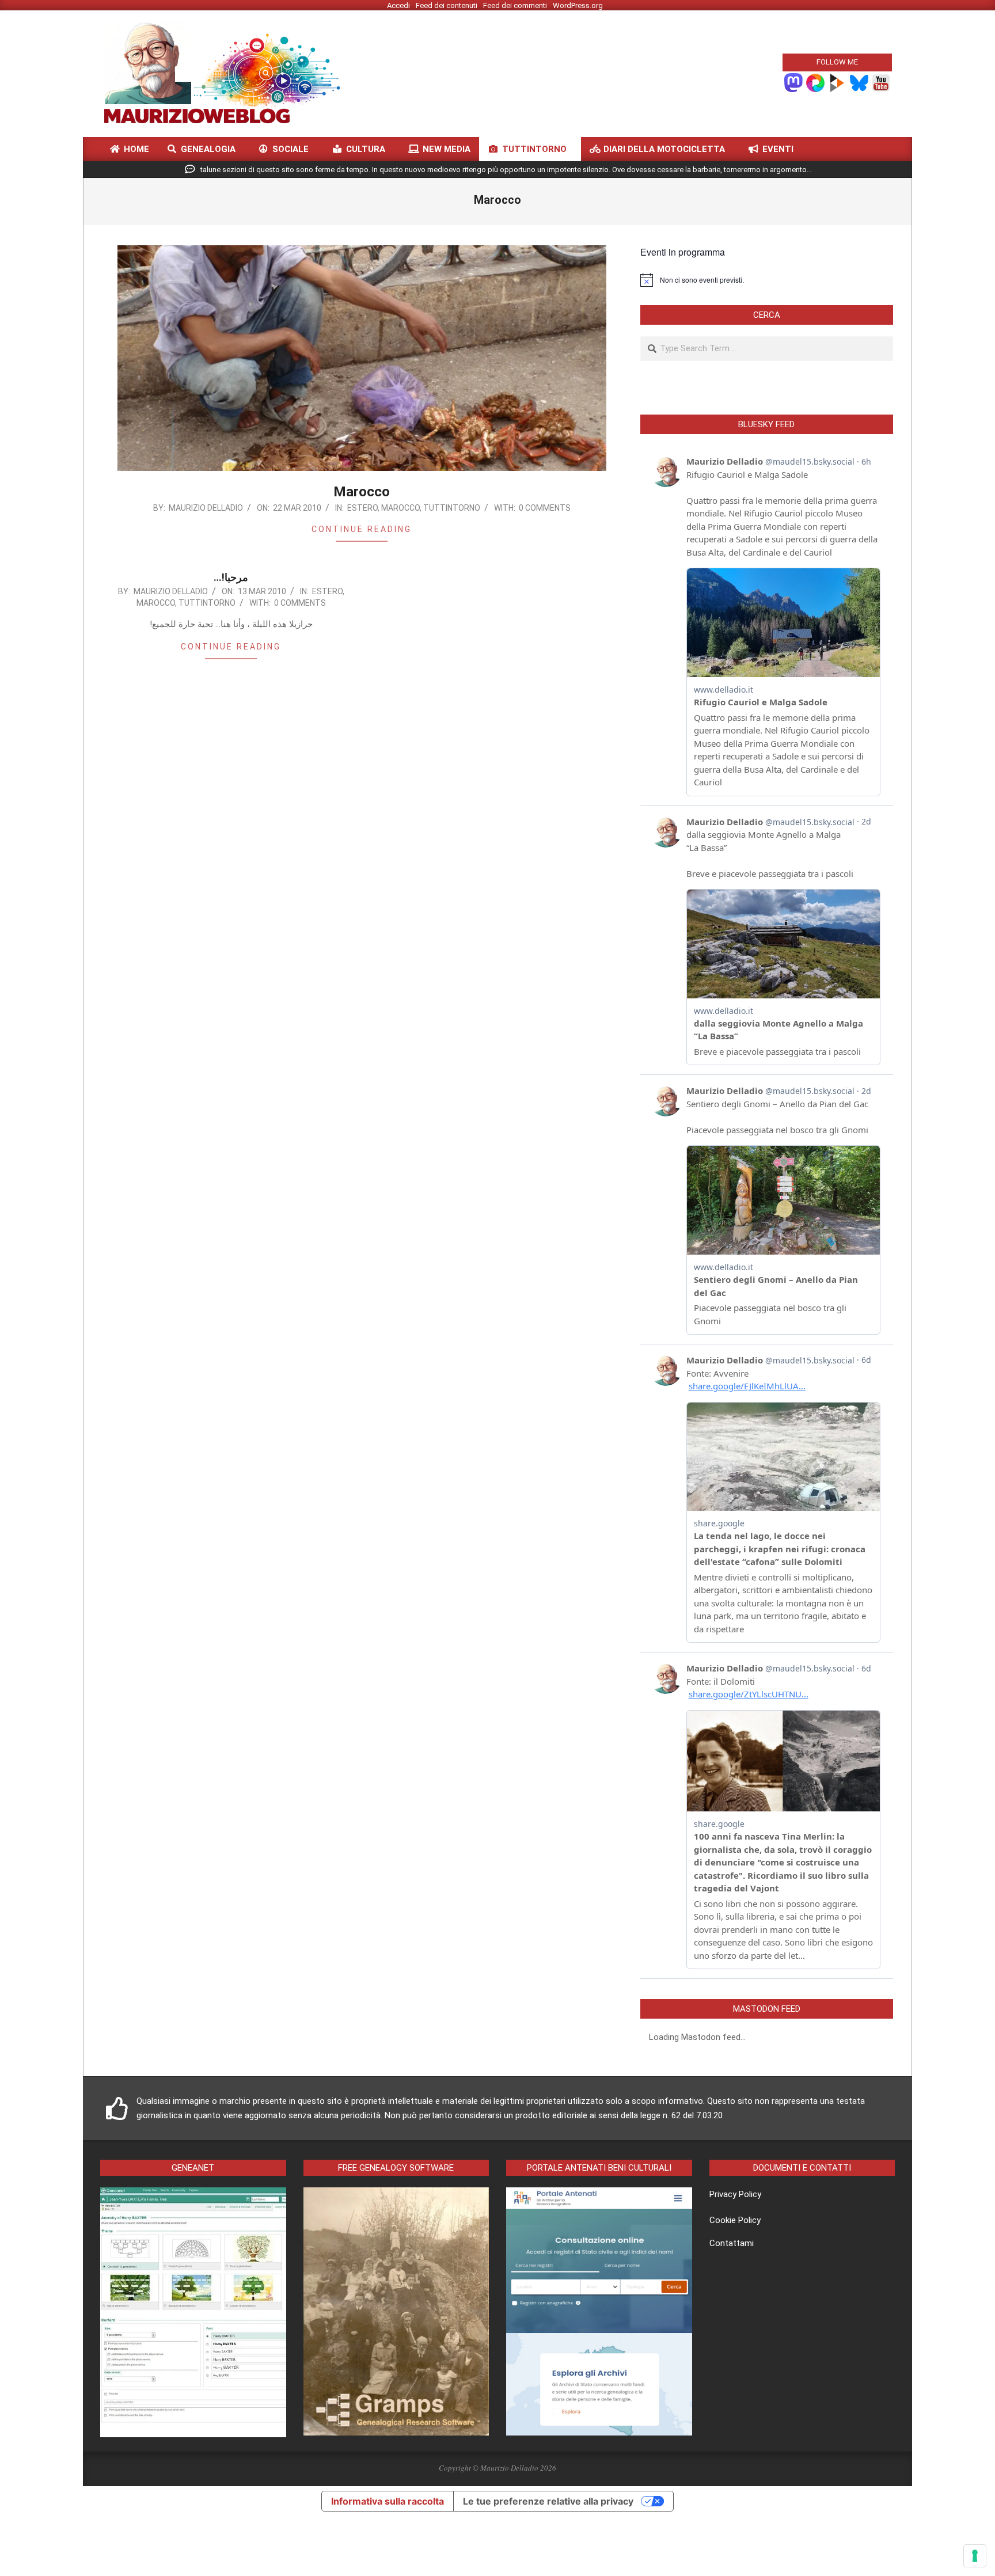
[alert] (767, 280)
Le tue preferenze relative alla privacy (548, 2501)
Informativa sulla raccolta (388, 2501)
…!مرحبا (231, 577)
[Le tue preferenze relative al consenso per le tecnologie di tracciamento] (975, 2556)
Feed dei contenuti (447, 5)
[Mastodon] (793, 82)
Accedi (398, 5)
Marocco (362, 492)
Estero (362, 508)
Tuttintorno (452, 508)
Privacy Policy (735, 2194)
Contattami (732, 2243)
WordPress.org (578, 5)
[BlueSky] (859, 82)
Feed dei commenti (515, 5)
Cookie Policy (735, 2220)
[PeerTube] (837, 82)
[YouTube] (881, 82)
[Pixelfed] (815, 82)
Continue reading (362, 529)
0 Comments (545, 508)
